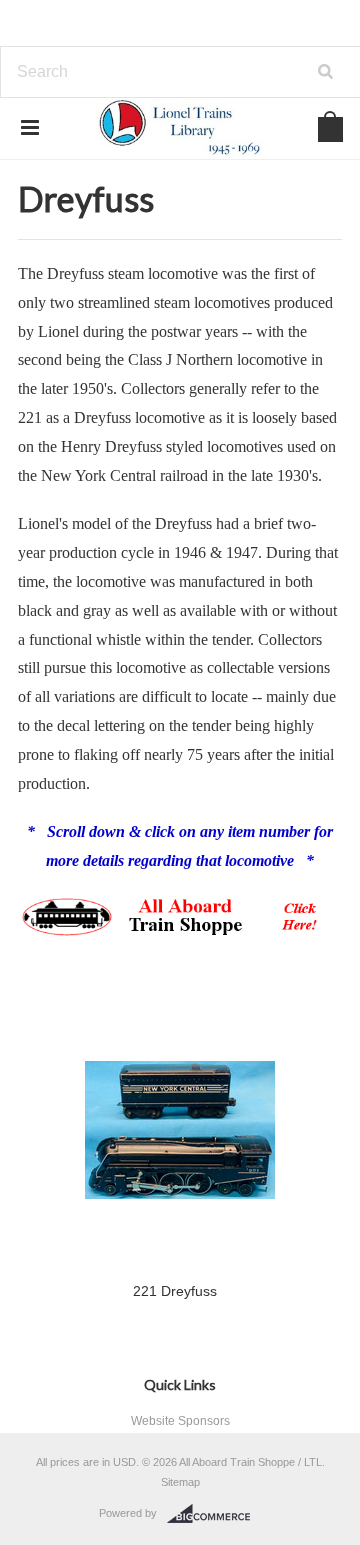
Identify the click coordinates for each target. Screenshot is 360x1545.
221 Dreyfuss (175, 1291)
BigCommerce (214, 1514)
